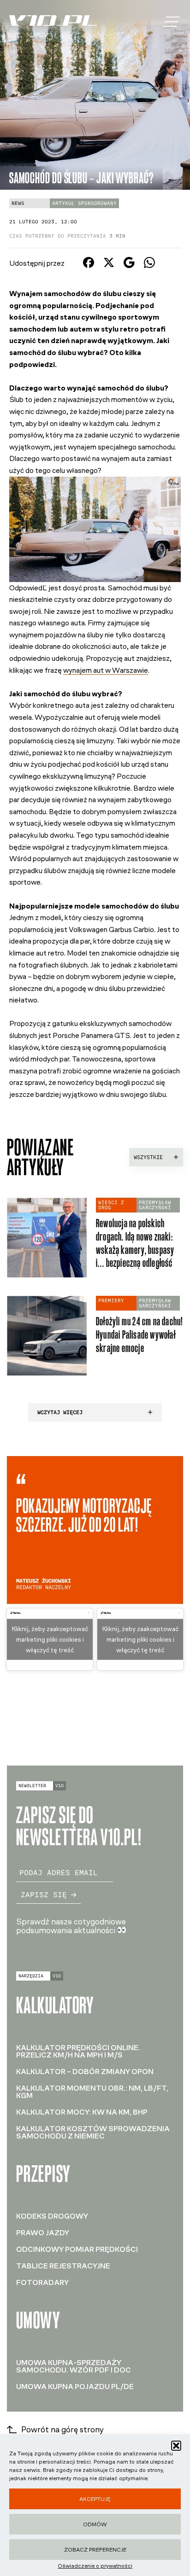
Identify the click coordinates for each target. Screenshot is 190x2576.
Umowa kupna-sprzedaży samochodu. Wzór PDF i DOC (74, 2366)
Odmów (95, 2524)
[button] (176, 2446)
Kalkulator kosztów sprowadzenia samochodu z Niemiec (93, 2132)
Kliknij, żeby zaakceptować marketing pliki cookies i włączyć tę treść (50, 1639)
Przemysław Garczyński (155, 1205)
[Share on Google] (129, 265)
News (18, 203)
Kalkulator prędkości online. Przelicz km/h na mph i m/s (78, 2051)
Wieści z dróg (111, 1205)
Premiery (111, 1301)
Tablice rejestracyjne (63, 2266)
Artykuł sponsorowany (84, 203)
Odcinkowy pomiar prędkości (77, 2249)
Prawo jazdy (43, 2233)
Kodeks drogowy (52, 2216)
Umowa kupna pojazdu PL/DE (75, 2387)
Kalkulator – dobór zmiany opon (85, 2072)
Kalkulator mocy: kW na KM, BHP (82, 2112)
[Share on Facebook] (89, 265)
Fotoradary (42, 2282)
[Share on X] (109, 265)
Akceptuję (95, 2499)
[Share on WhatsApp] (149, 265)
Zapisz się (44, 1895)
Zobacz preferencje (95, 2550)
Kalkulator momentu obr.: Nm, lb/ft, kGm (92, 2092)
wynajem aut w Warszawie (106, 670)
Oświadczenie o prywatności (95, 2566)
